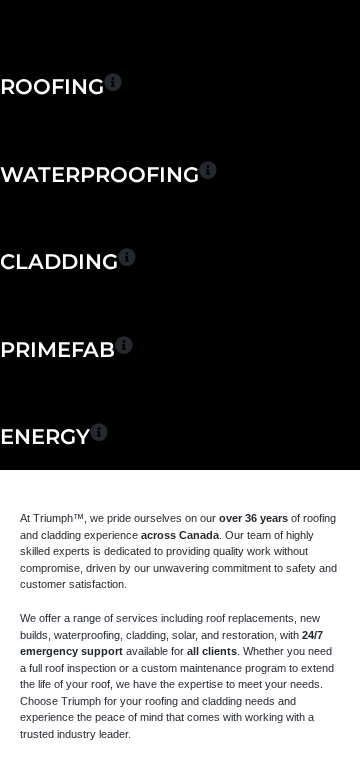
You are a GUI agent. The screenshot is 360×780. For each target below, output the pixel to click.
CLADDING (59, 261)
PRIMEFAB (57, 349)
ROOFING (52, 86)
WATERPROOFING (99, 174)
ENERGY (45, 436)
